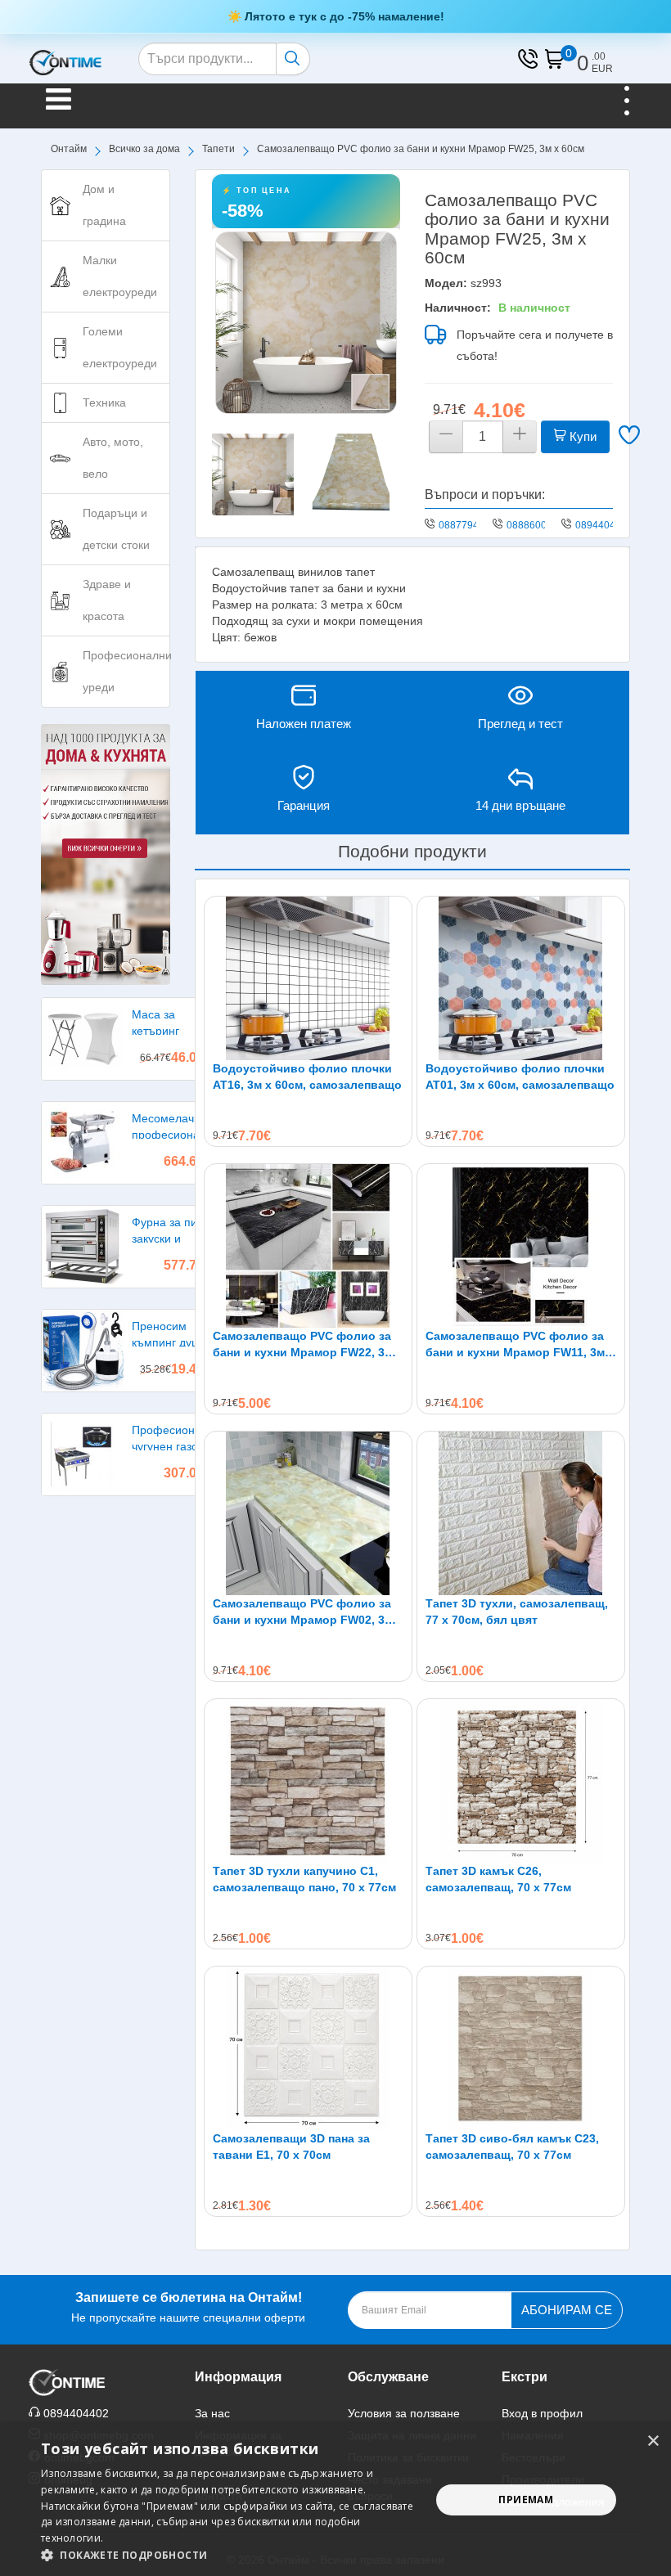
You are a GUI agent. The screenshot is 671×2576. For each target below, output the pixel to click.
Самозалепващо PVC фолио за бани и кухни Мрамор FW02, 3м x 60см (308, 1612)
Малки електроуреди (120, 276)
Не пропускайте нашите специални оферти (188, 2307)
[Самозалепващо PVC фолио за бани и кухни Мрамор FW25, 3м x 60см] (306, 322)
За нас (212, 2413)
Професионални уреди (126, 671)
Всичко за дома (144, 149)
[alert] (335, 2500)
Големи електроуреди (120, 347)
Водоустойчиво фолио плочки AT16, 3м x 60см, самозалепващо (307, 1077)
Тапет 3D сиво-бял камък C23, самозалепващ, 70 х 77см (512, 2147)
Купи (581, 436)
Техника (104, 402)
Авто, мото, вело (113, 458)
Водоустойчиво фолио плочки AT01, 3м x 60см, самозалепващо (520, 1077)
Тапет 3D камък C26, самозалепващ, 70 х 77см (498, 1879)
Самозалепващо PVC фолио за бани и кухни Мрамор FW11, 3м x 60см (520, 1345)
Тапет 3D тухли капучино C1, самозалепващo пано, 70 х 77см (304, 1879)
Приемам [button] (526, 2500)
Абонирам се (567, 2310)
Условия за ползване (404, 2413)
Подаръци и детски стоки (116, 529)
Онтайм (69, 149)
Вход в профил (542, 2413)
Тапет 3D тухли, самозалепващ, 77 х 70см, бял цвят (517, 1612)
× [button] (653, 2441)
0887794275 (467, 525)
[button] (230, 2555)
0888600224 (535, 525)
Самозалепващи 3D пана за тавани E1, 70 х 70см (291, 2147)
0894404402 (604, 525)
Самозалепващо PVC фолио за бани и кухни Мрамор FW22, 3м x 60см (308, 1345)
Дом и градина (104, 205)
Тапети (218, 149)
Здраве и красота (107, 600)
